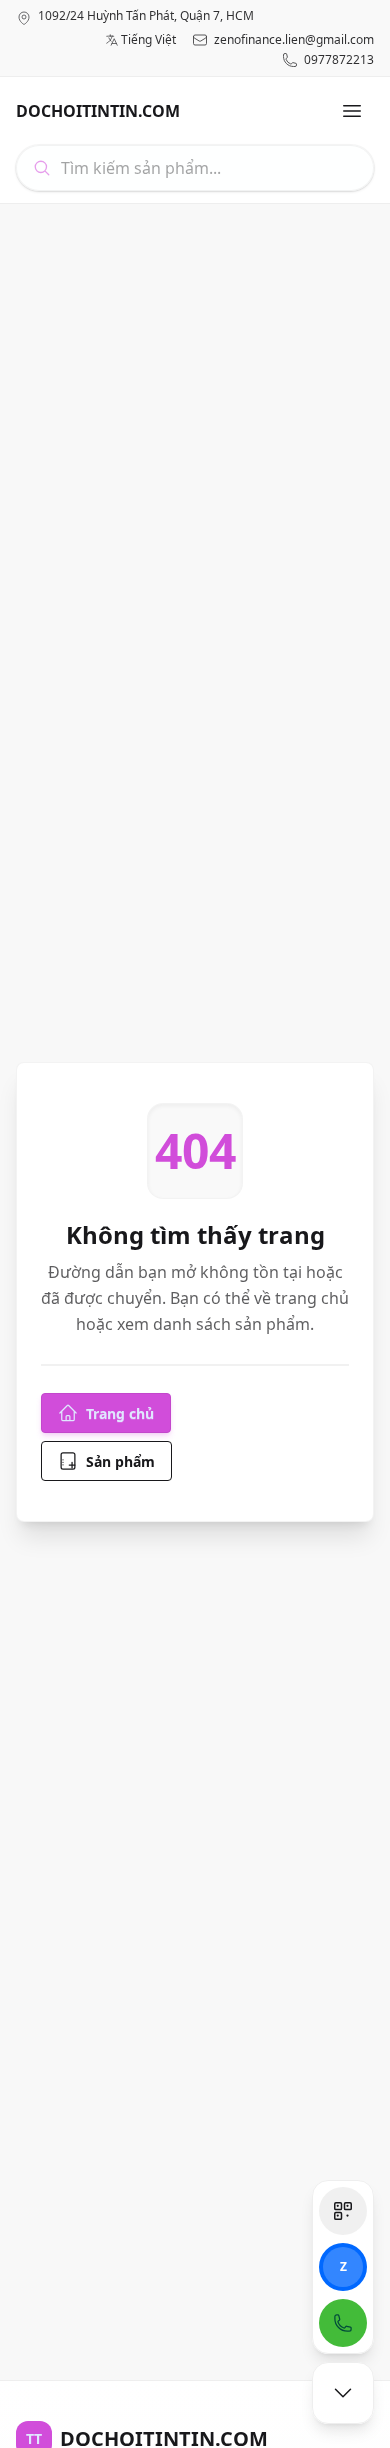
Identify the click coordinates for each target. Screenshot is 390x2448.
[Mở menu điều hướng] (352, 111)
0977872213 (339, 60)
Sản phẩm (120, 1461)
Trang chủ (120, 1413)
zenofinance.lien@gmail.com (294, 40)
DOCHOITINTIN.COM (98, 111)
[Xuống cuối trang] (343, 2393)
